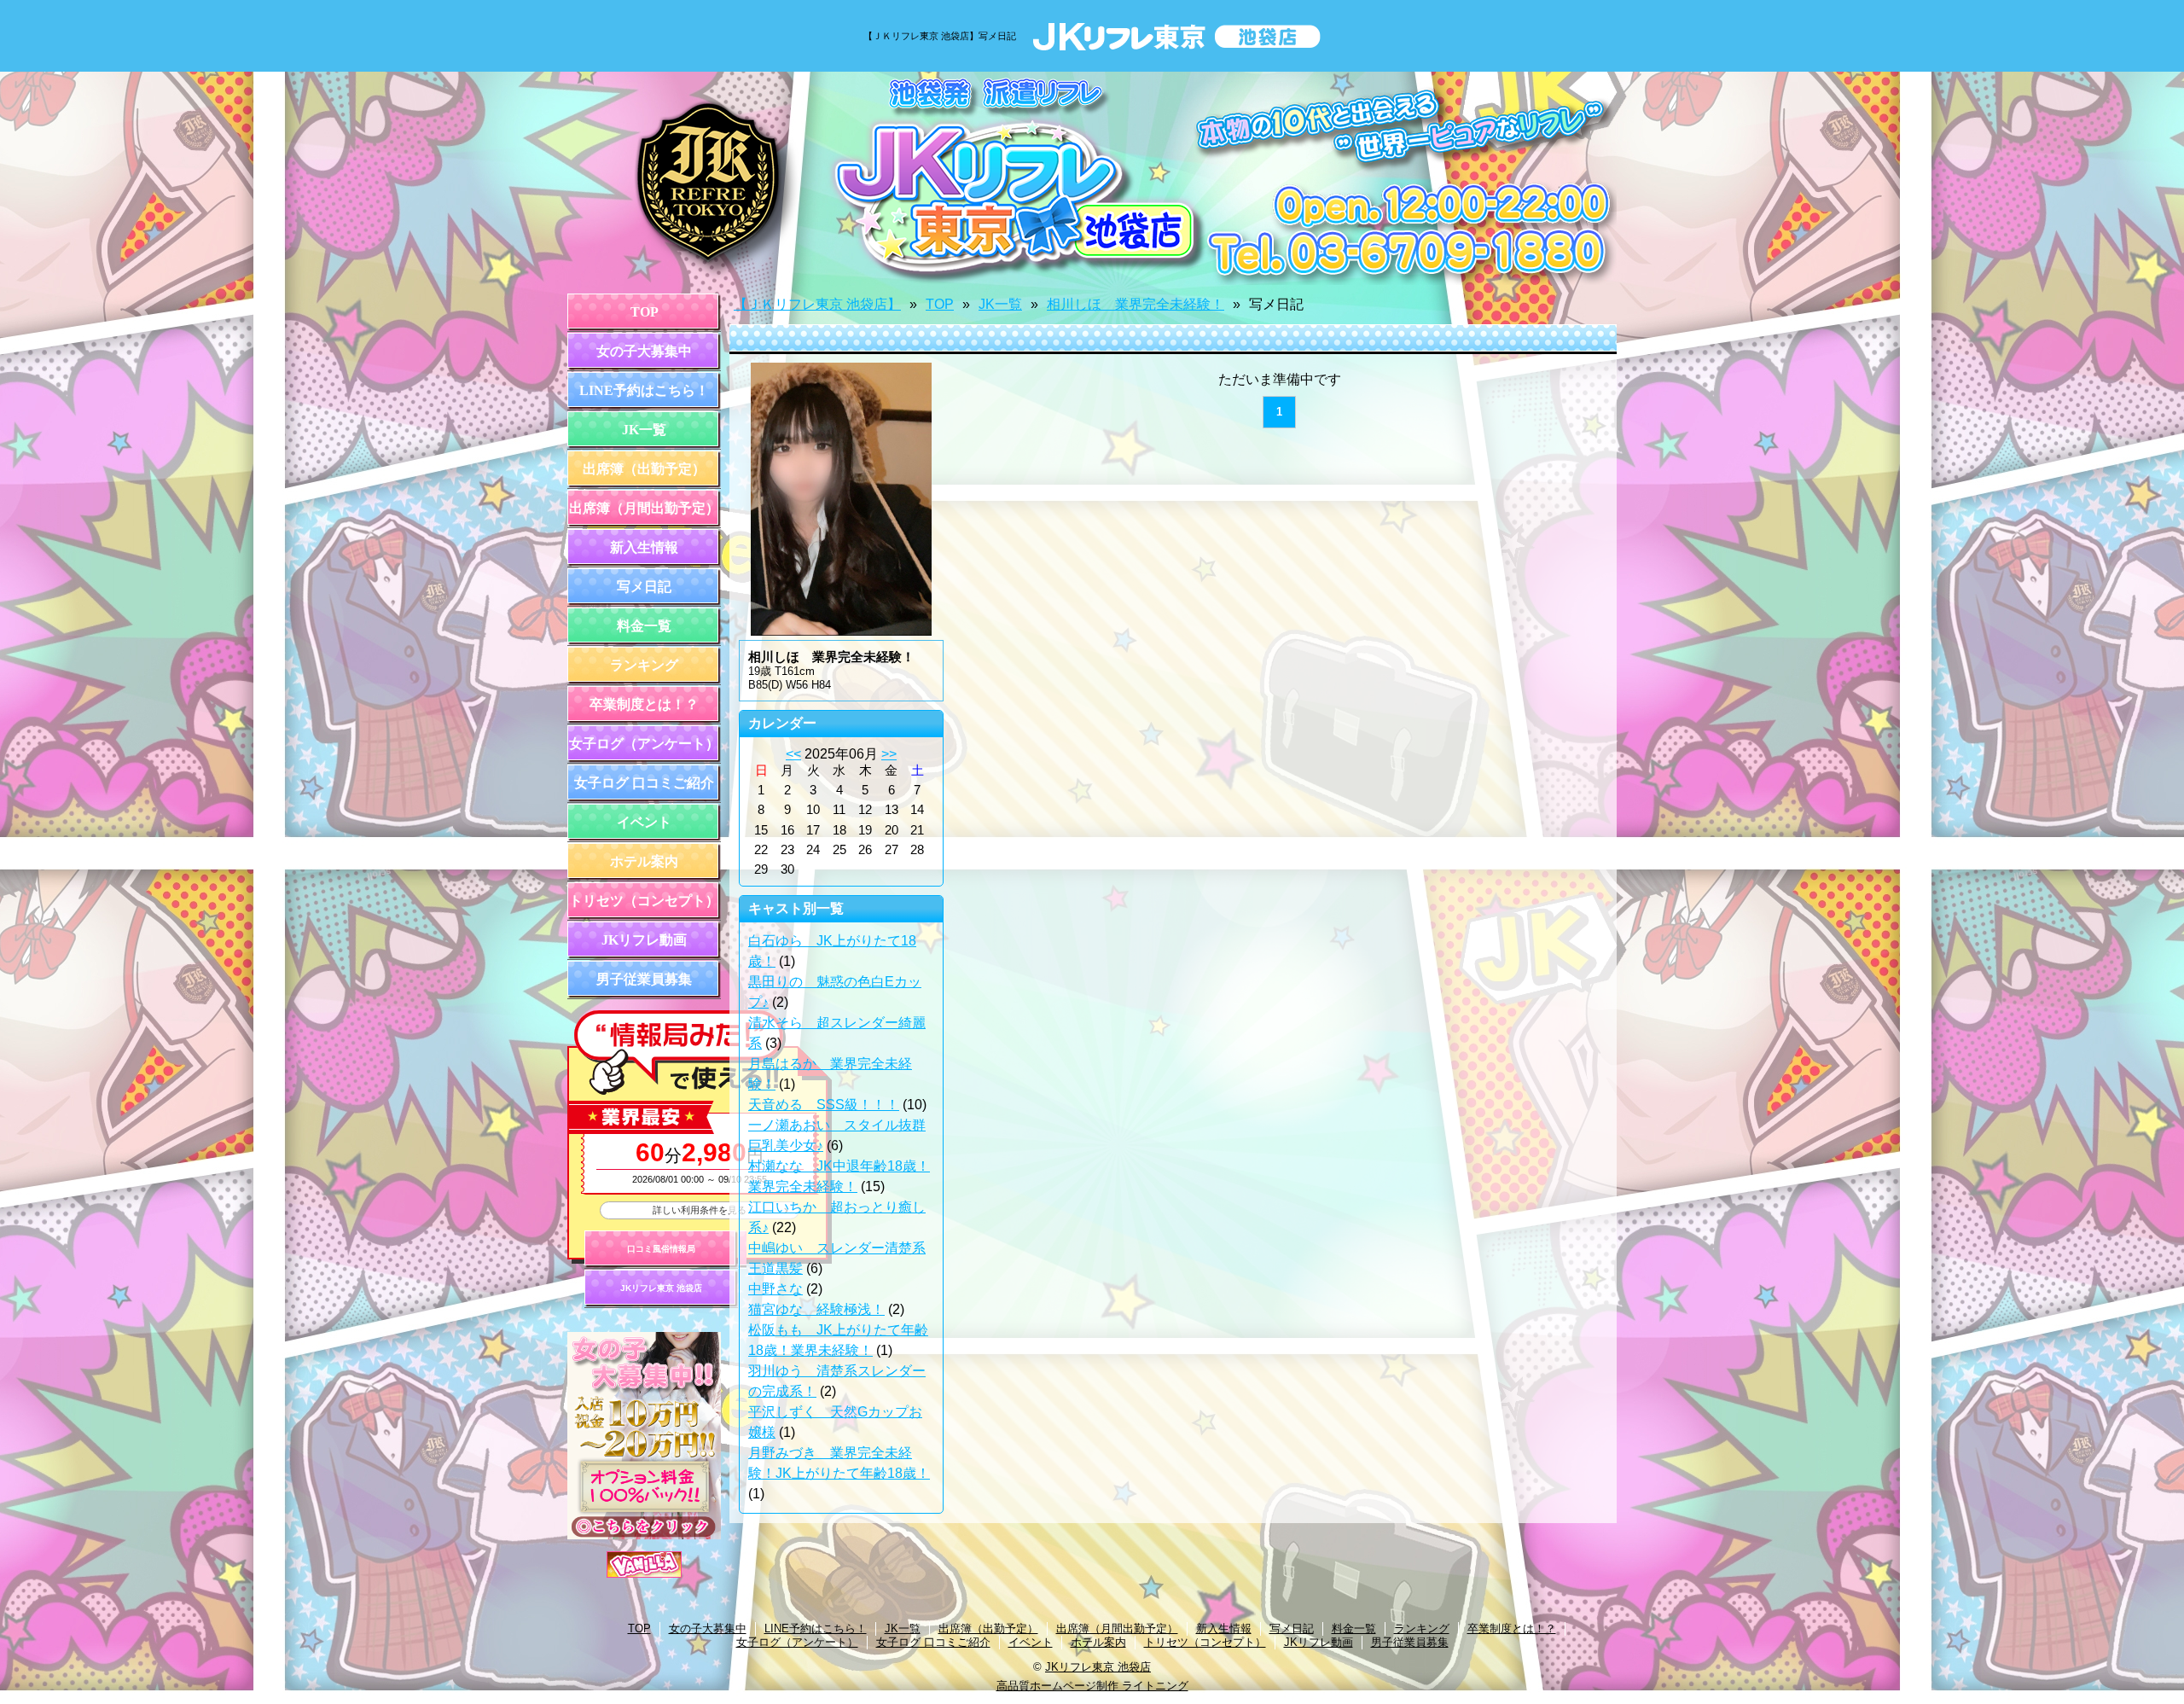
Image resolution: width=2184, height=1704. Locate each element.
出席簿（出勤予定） (644, 469)
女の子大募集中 (644, 351)
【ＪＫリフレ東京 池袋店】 (817, 304)
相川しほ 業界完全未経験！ (1136, 304)
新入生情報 (644, 547)
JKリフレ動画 (644, 940)
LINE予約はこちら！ (644, 390)
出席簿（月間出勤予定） (644, 508)
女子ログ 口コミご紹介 (644, 783)
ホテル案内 (644, 861)
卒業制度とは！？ (644, 704)
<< (793, 754)
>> (889, 754)
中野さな (775, 1289)
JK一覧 (644, 430)
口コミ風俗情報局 (661, 1249)
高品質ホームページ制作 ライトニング (1092, 1686)
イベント (644, 822)
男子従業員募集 (644, 979)
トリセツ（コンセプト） (644, 901)
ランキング (644, 665)
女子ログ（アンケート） (644, 744)
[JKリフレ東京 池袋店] (1092, 178)
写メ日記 (644, 587)
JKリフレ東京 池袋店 (661, 1288)
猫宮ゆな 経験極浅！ (816, 1309)
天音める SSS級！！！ (824, 1105)
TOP (645, 312)
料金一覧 (644, 626)
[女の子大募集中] (644, 1535)
